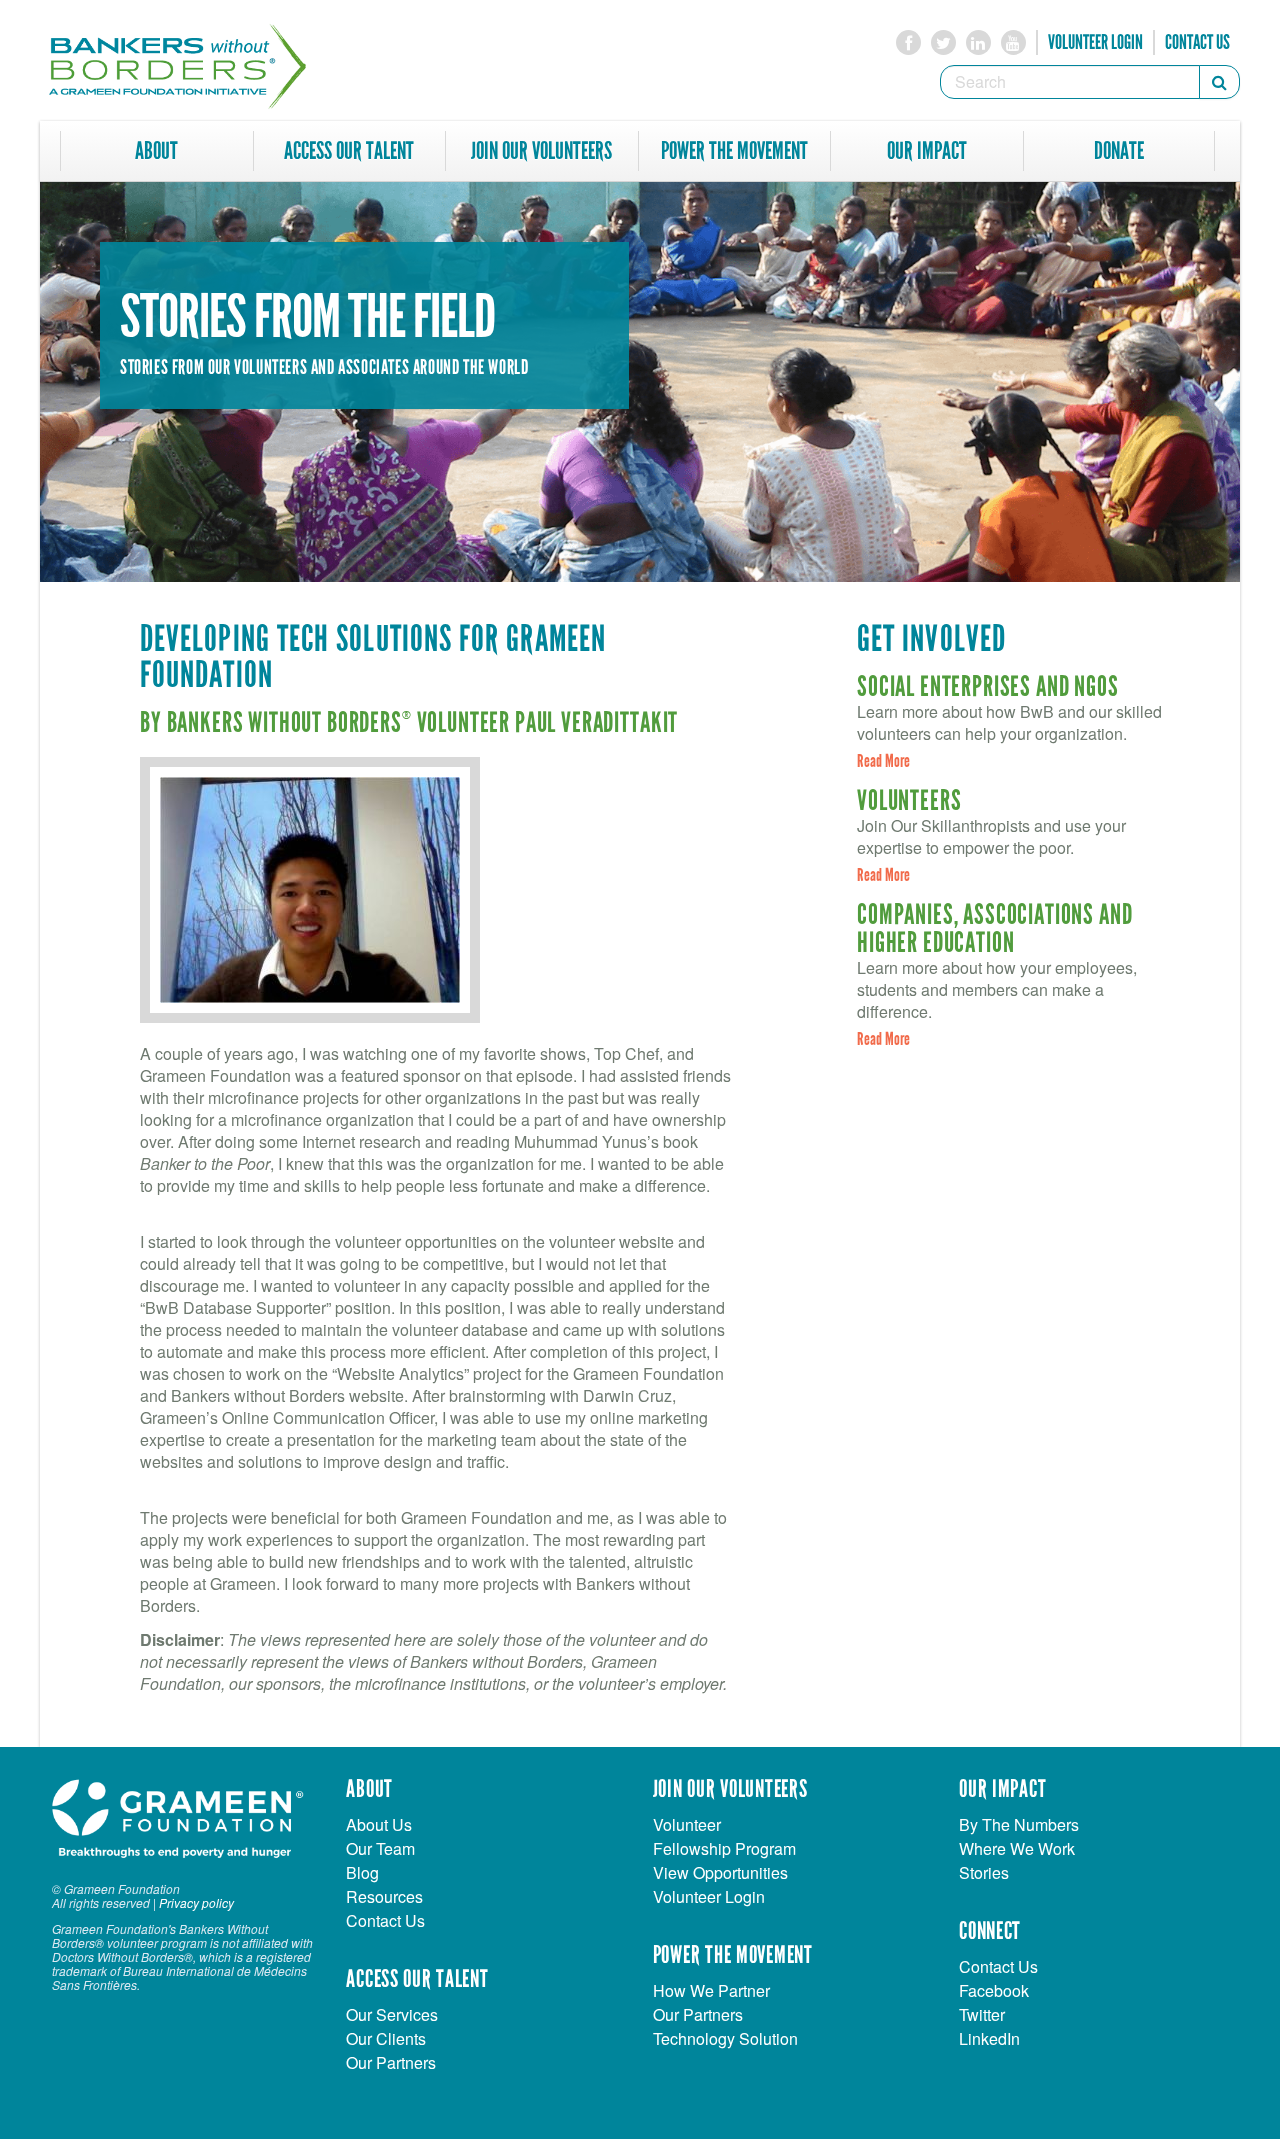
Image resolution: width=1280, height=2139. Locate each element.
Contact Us (1197, 42)
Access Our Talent (349, 151)
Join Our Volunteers (541, 151)
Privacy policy (196, 1902)
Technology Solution (725, 2038)
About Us (379, 1824)
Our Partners (391, 2062)
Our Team (380, 1848)
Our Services (392, 2014)
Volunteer (687, 1824)
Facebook (994, 1990)
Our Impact (927, 151)
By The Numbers (1019, 1824)
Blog (362, 1872)
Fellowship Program (724, 1848)
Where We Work (1017, 1848)
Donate (1119, 151)
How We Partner (711, 1990)
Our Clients (386, 2038)
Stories (984, 1872)
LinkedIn (989, 2038)
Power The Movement (734, 151)
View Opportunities (720, 1872)
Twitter (982, 2014)
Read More (883, 761)
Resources (384, 1896)
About (156, 151)
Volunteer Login (1095, 42)
